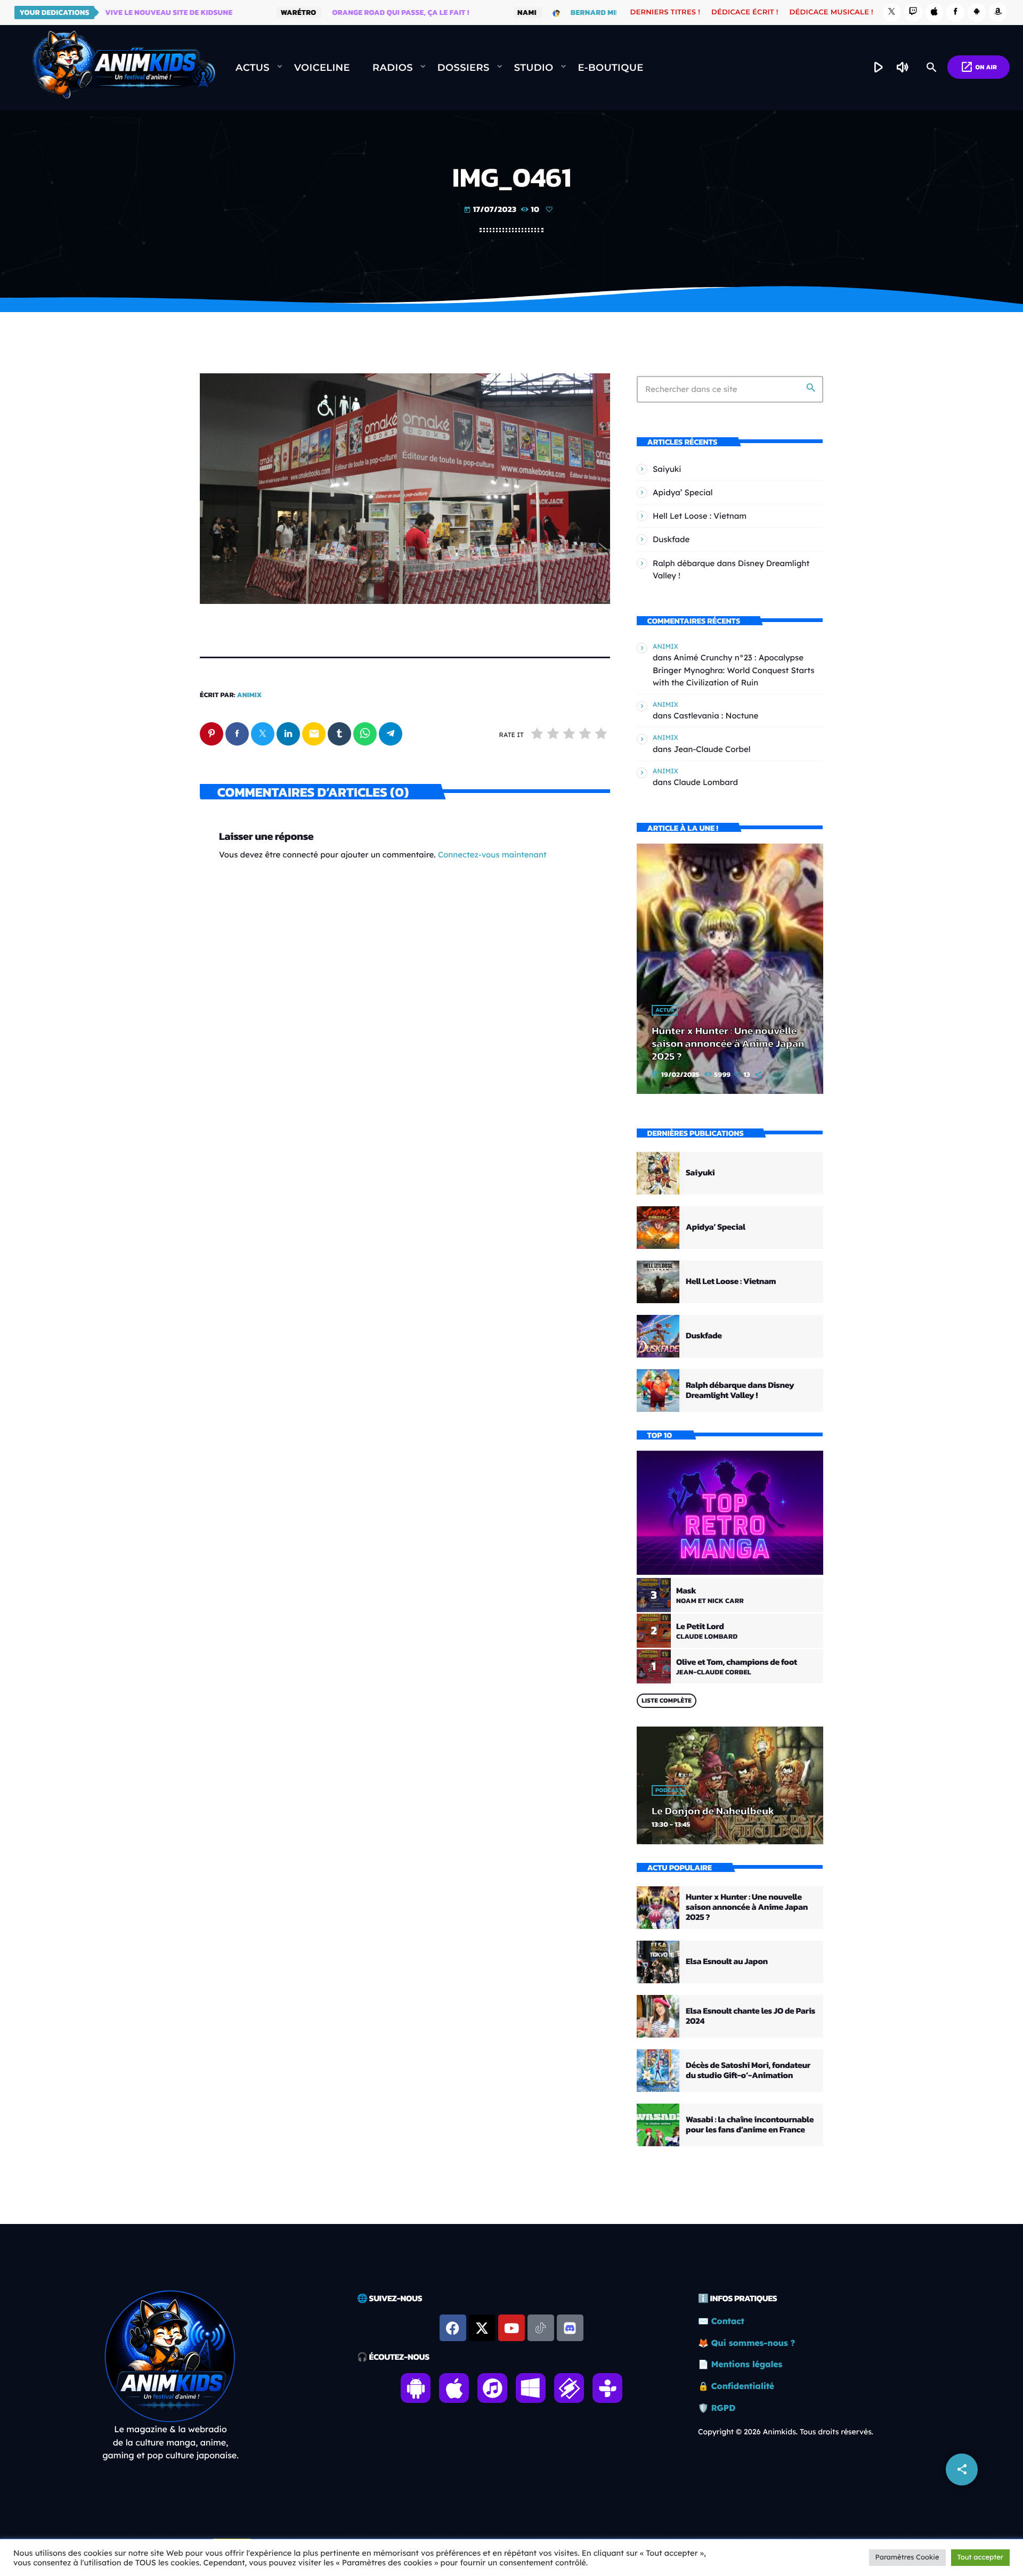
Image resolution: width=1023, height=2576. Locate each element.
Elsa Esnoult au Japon (727, 1961)
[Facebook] (955, 13)
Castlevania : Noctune (716, 715)
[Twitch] (913, 13)
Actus (665, 1010)
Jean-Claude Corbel (712, 749)
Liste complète (667, 1700)
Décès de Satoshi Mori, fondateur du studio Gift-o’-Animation (748, 2070)
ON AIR (979, 67)
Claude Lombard (706, 782)
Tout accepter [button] (980, 2557)
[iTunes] (935, 13)
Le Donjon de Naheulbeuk (713, 1811)
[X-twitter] (482, 2328)
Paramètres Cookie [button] (907, 2557)
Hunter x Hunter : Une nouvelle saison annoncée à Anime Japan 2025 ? (728, 1043)
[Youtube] (511, 2328)
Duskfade (671, 539)
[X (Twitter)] (892, 13)
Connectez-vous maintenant (492, 854)
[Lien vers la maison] (124, 68)
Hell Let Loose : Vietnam (700, 516)
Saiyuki (667, 469)
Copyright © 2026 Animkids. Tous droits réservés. (786, 2432)
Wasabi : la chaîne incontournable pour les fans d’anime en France (750, 2125)
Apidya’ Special (683, 492)
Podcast (669, 1790)
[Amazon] (998, 13)
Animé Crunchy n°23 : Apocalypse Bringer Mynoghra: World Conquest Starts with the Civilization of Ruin (734, 670)
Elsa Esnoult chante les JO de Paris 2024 (750, 2016)
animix (250, 695)
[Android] (977, 13)
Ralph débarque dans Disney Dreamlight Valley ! (740, 1390)
